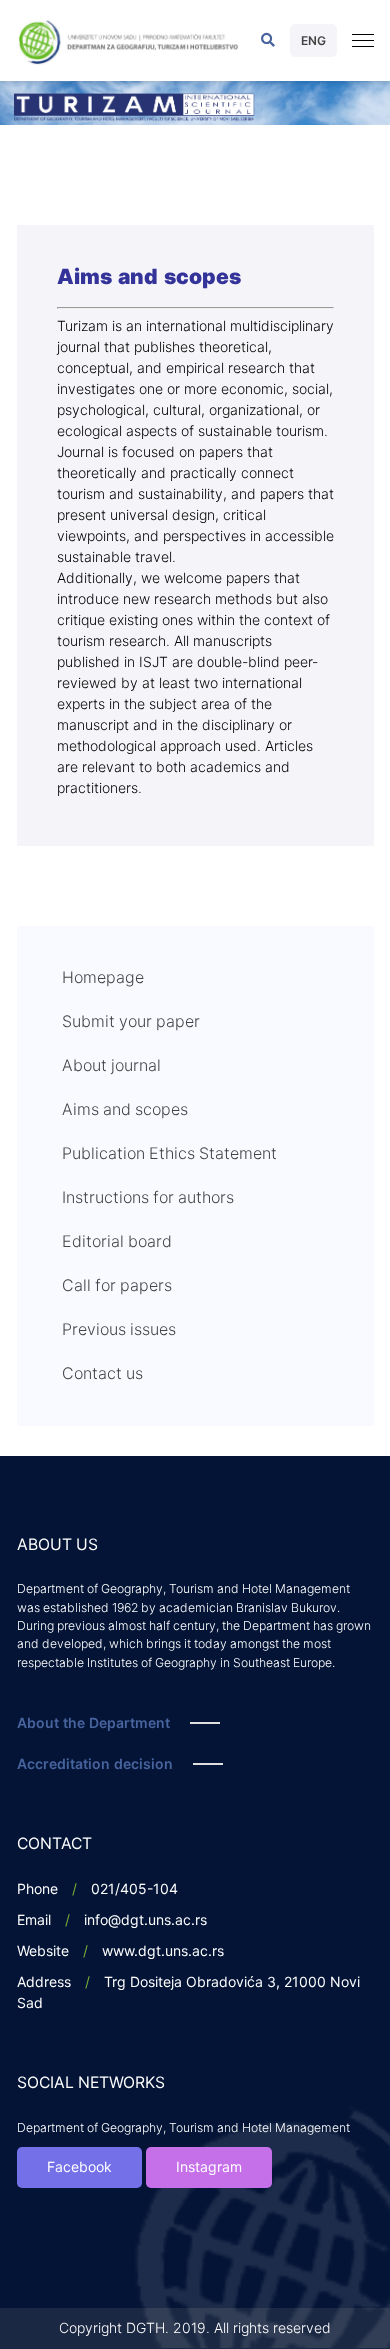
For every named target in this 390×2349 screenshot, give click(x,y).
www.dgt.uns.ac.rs (163, 1951)
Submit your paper (131, 1022)
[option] (195, 103)
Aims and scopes (125, 1110)
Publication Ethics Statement (169, 1154)
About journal (111, 1066)
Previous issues (119, 1330)
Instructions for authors (148, 1198)
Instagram (209, 2167)
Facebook (79, 2167)
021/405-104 (134, 1889)
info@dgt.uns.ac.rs (145, 1920)
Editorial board (117, 1242)
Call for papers (117, 1286)
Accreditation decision (95, 1764)
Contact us (102, 1374)
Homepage (103, 978)
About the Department (93, 1723)
